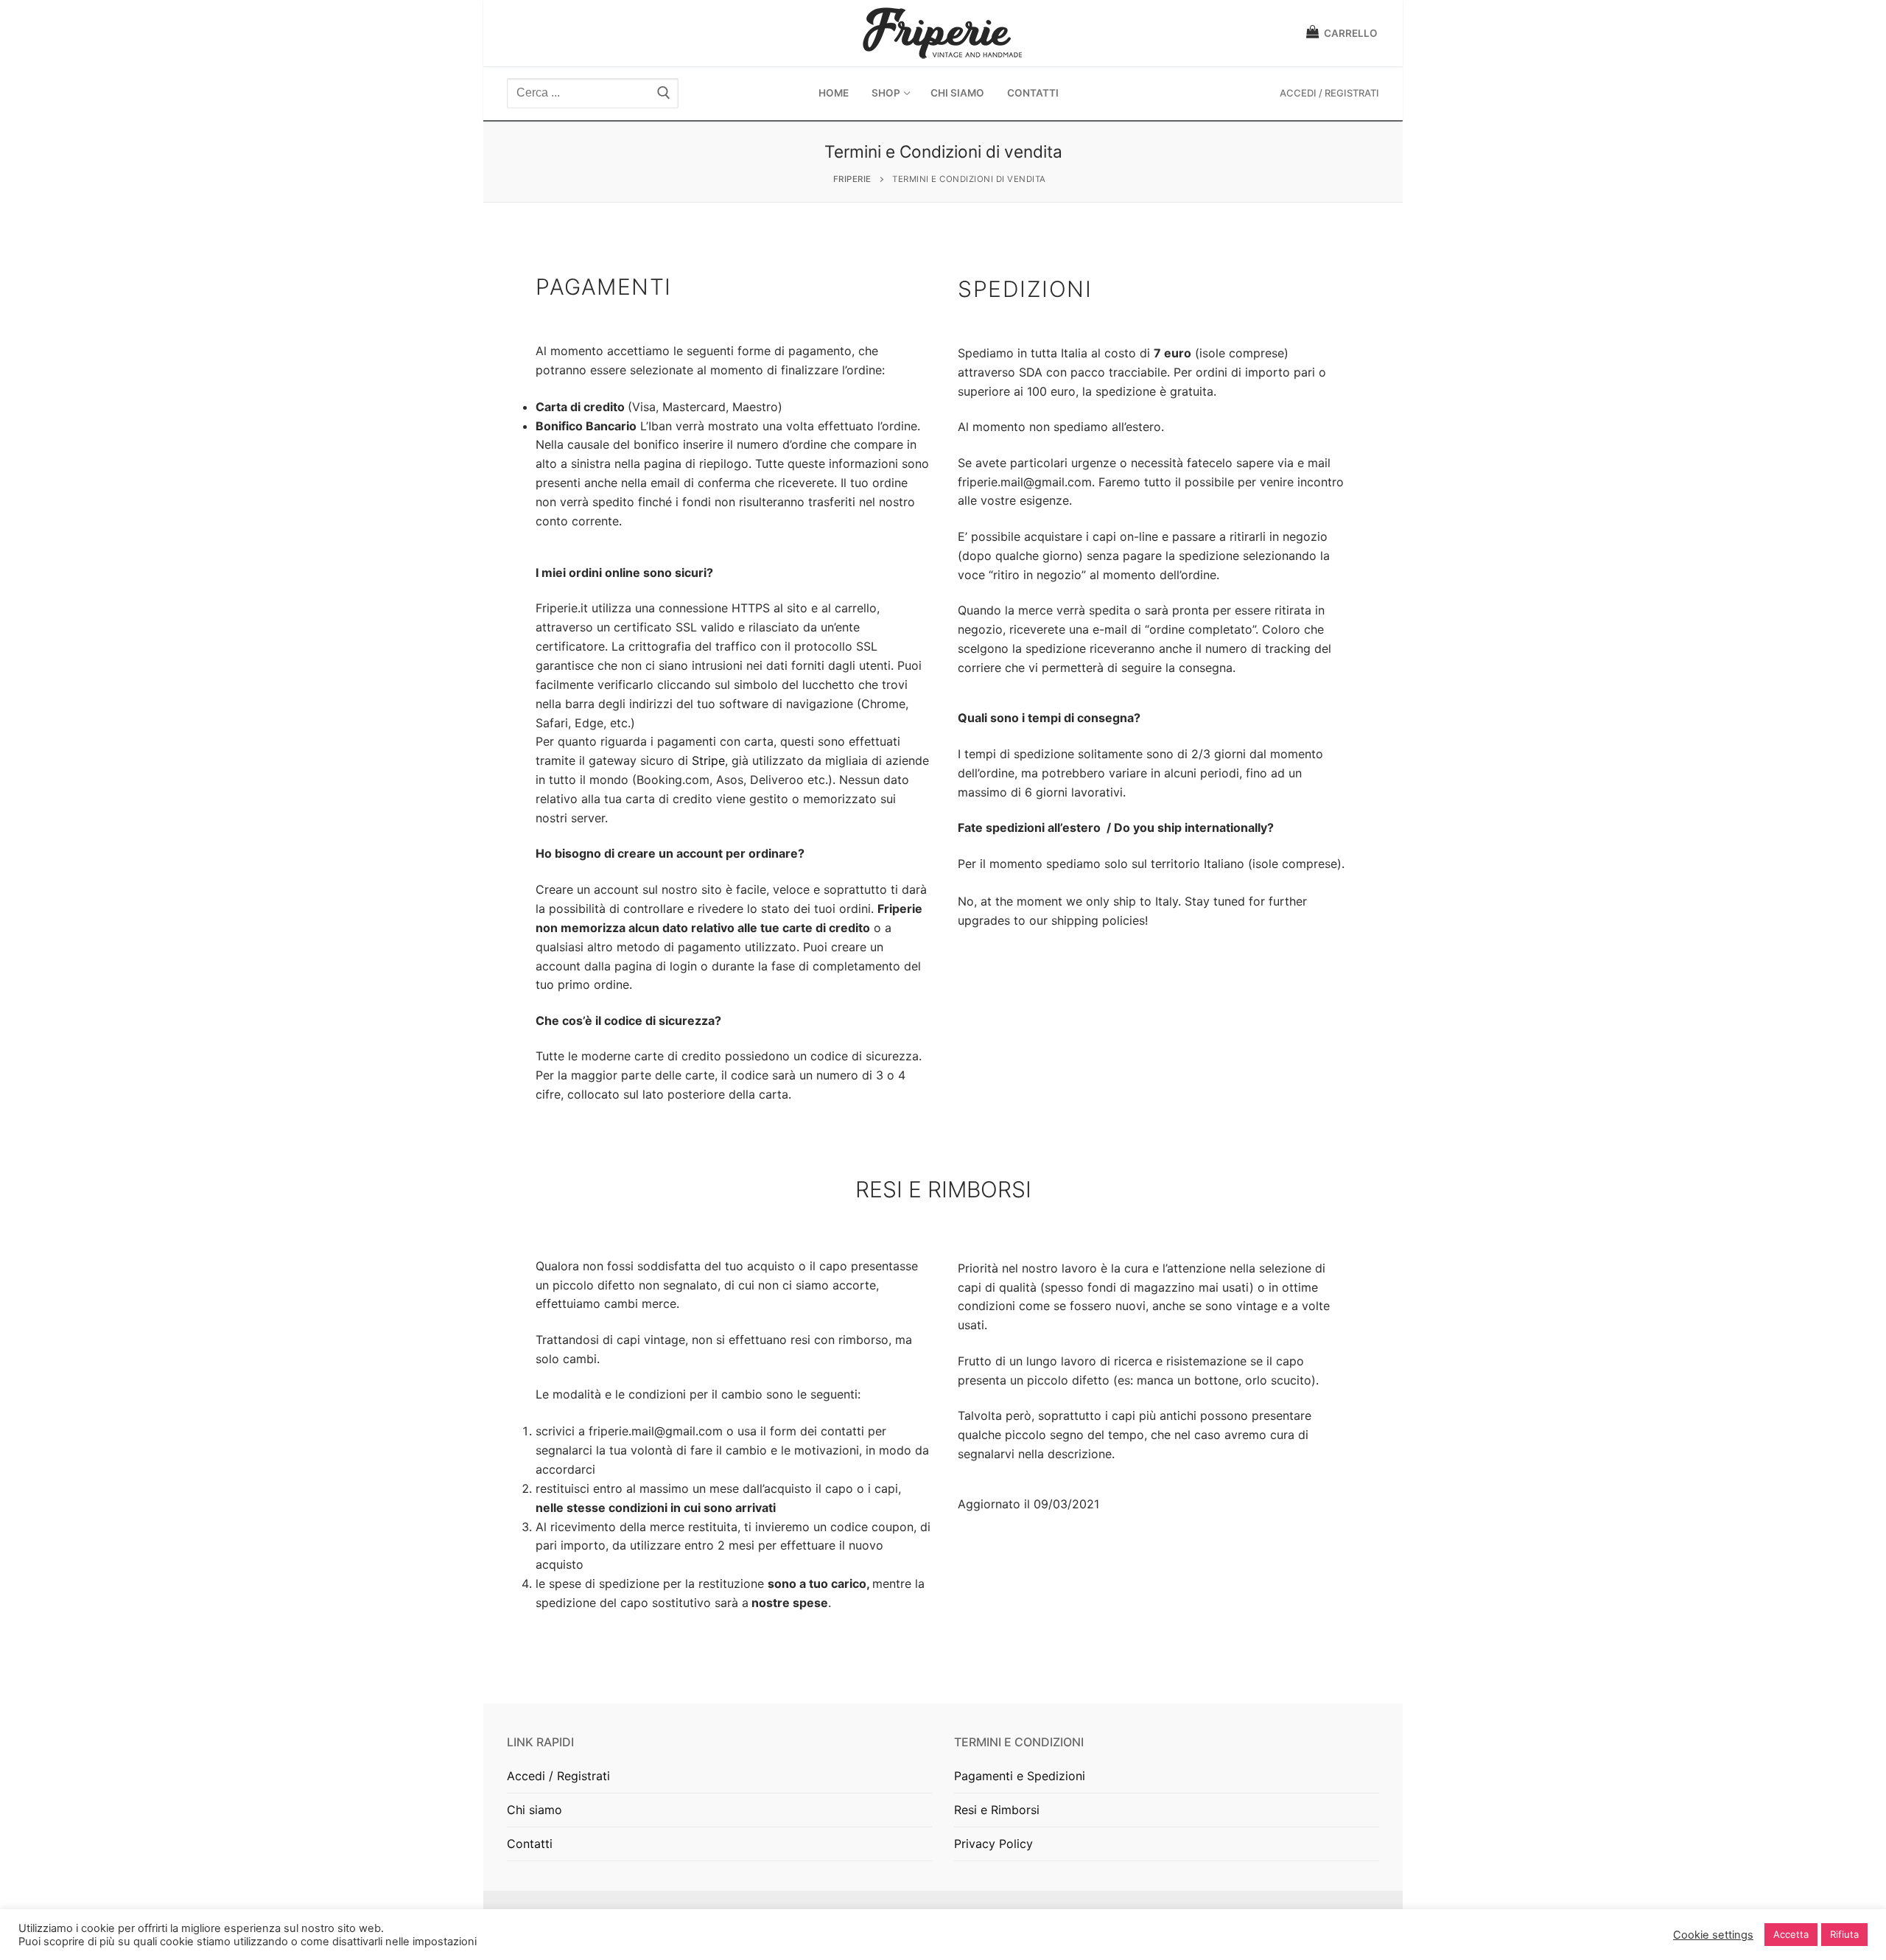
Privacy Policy (993, 1844)
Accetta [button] (1791, 1934)
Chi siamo (534, 1810)
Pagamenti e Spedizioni (1020, 1776)
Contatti (530, 1844)
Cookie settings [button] (1713, 1935)
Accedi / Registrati (1329, 93)
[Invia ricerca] (664, 93)
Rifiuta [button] (1844, 1934)
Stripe (708, 760)
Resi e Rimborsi (997, 1810)
